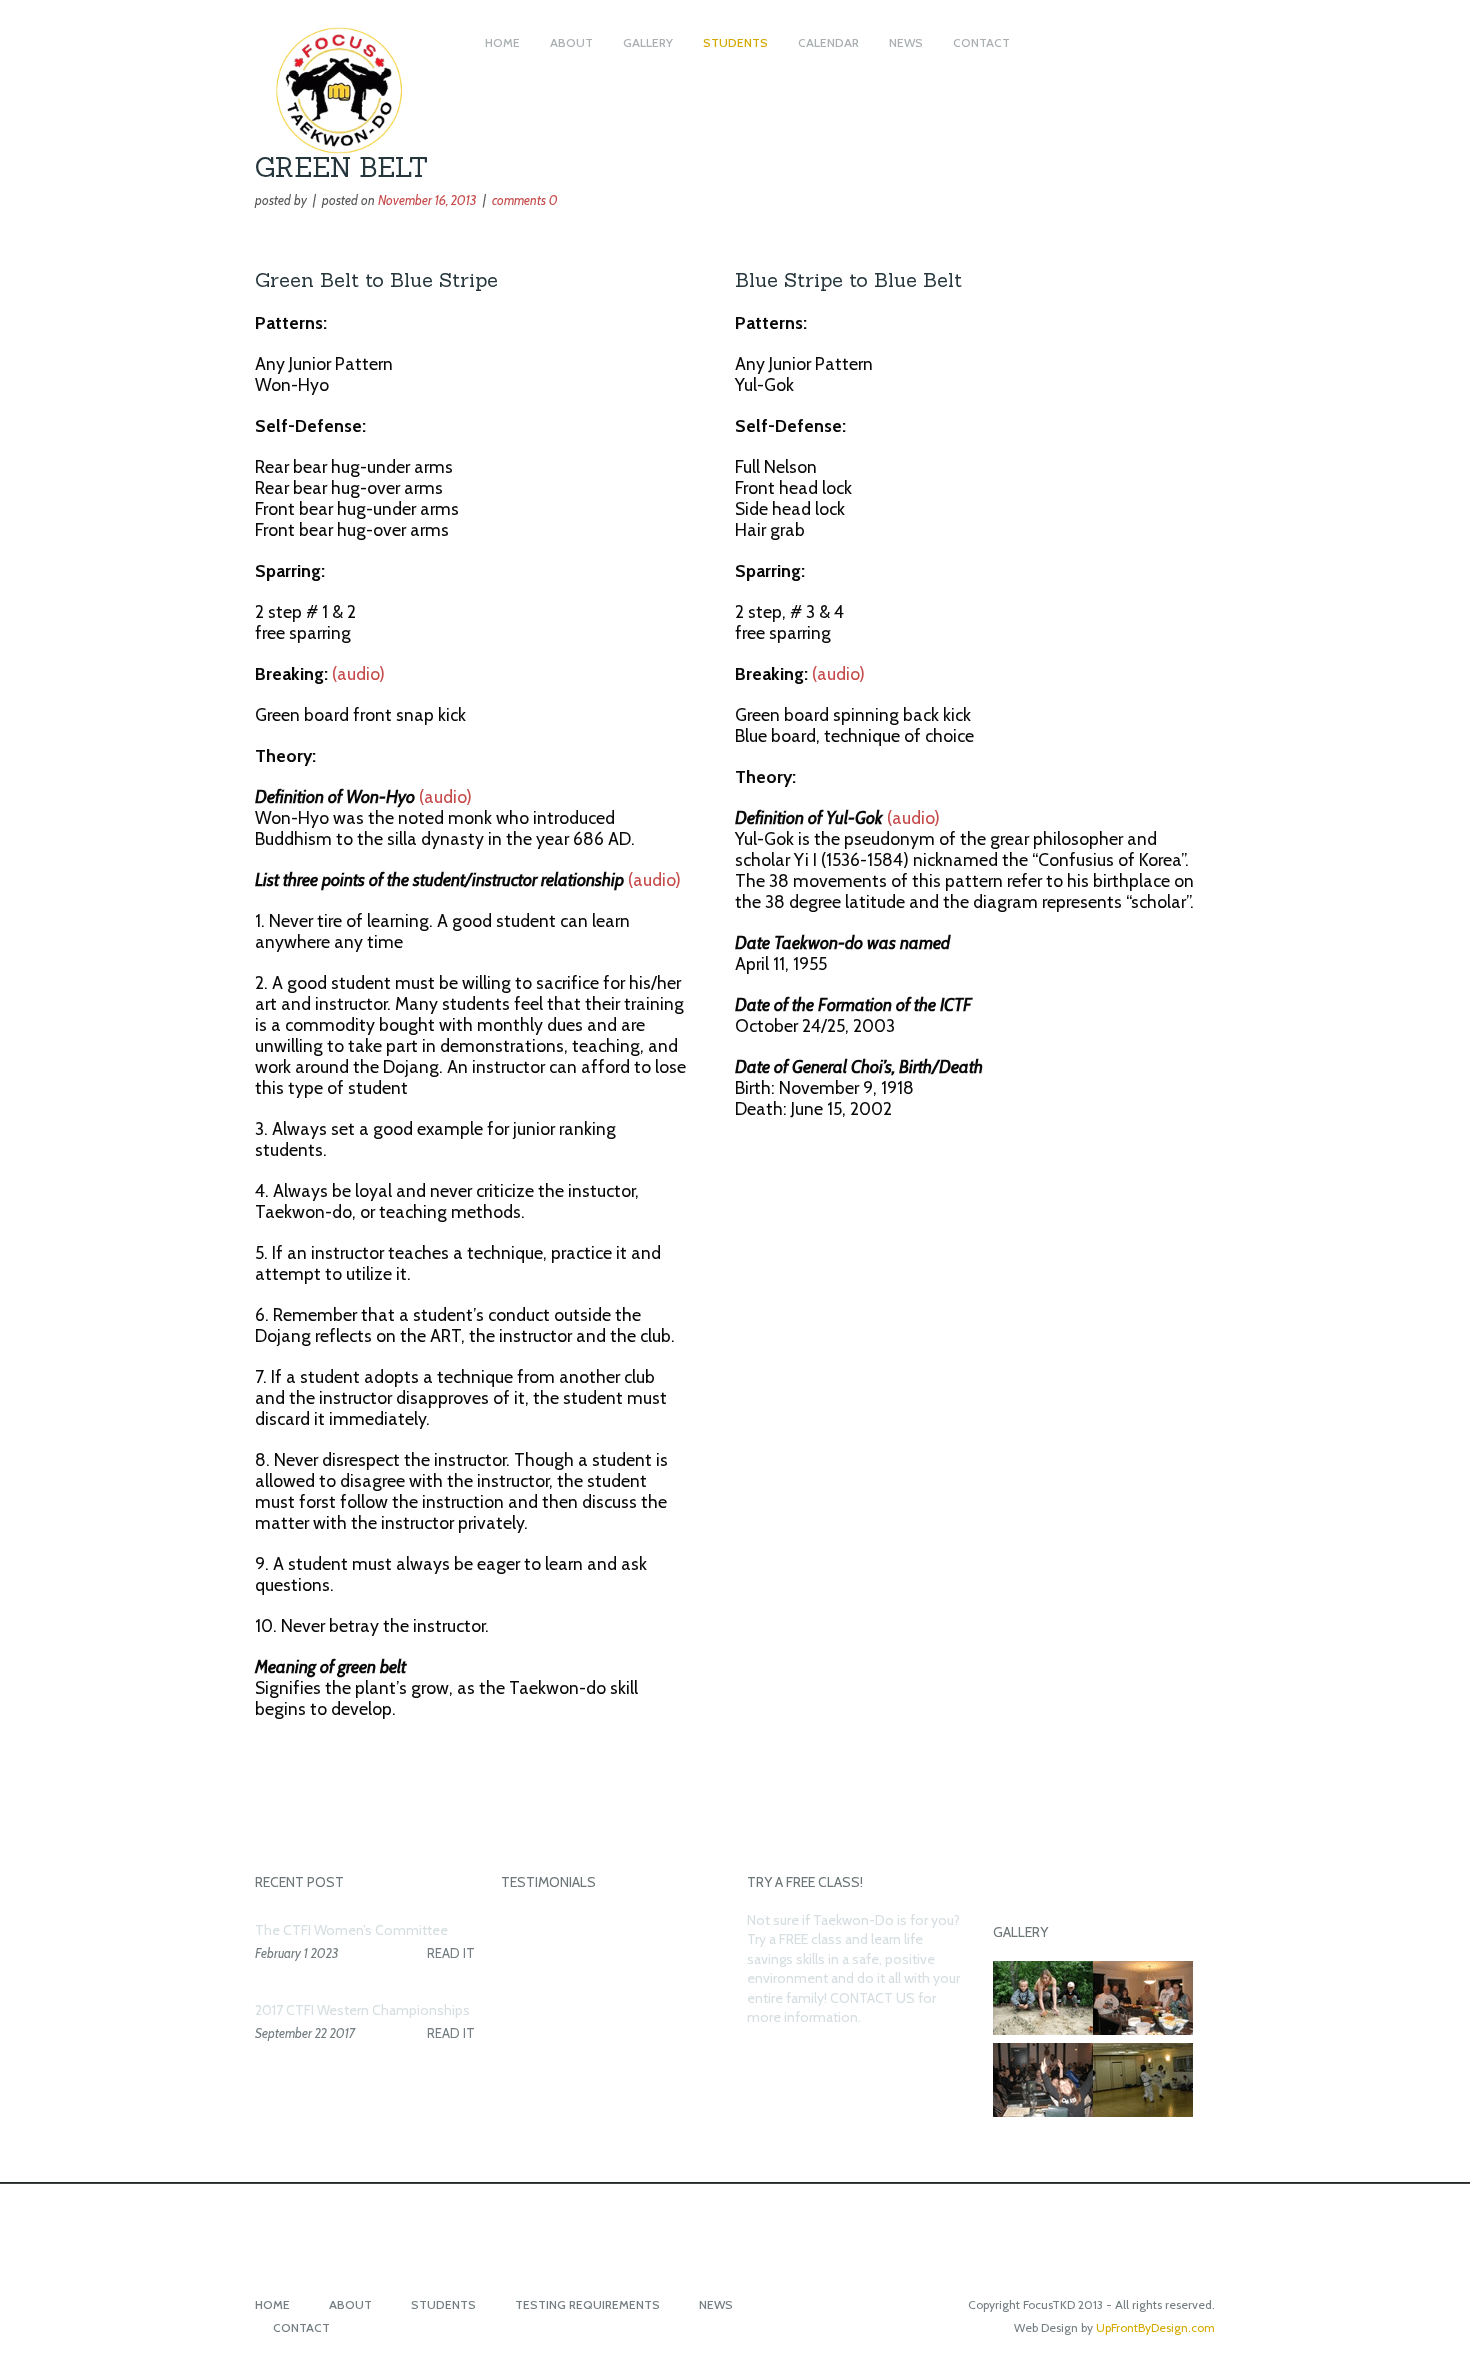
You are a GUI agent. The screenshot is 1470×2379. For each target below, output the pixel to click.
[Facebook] (735, 2215)
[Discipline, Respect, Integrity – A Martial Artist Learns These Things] (350, 173)
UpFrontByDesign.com (1155, 2327)
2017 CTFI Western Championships (362, 2010)
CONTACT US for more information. (841, 2008)
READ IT (451, 1953)
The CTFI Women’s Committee (351, 1930)
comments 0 (525, 200)
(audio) (358, 673)
